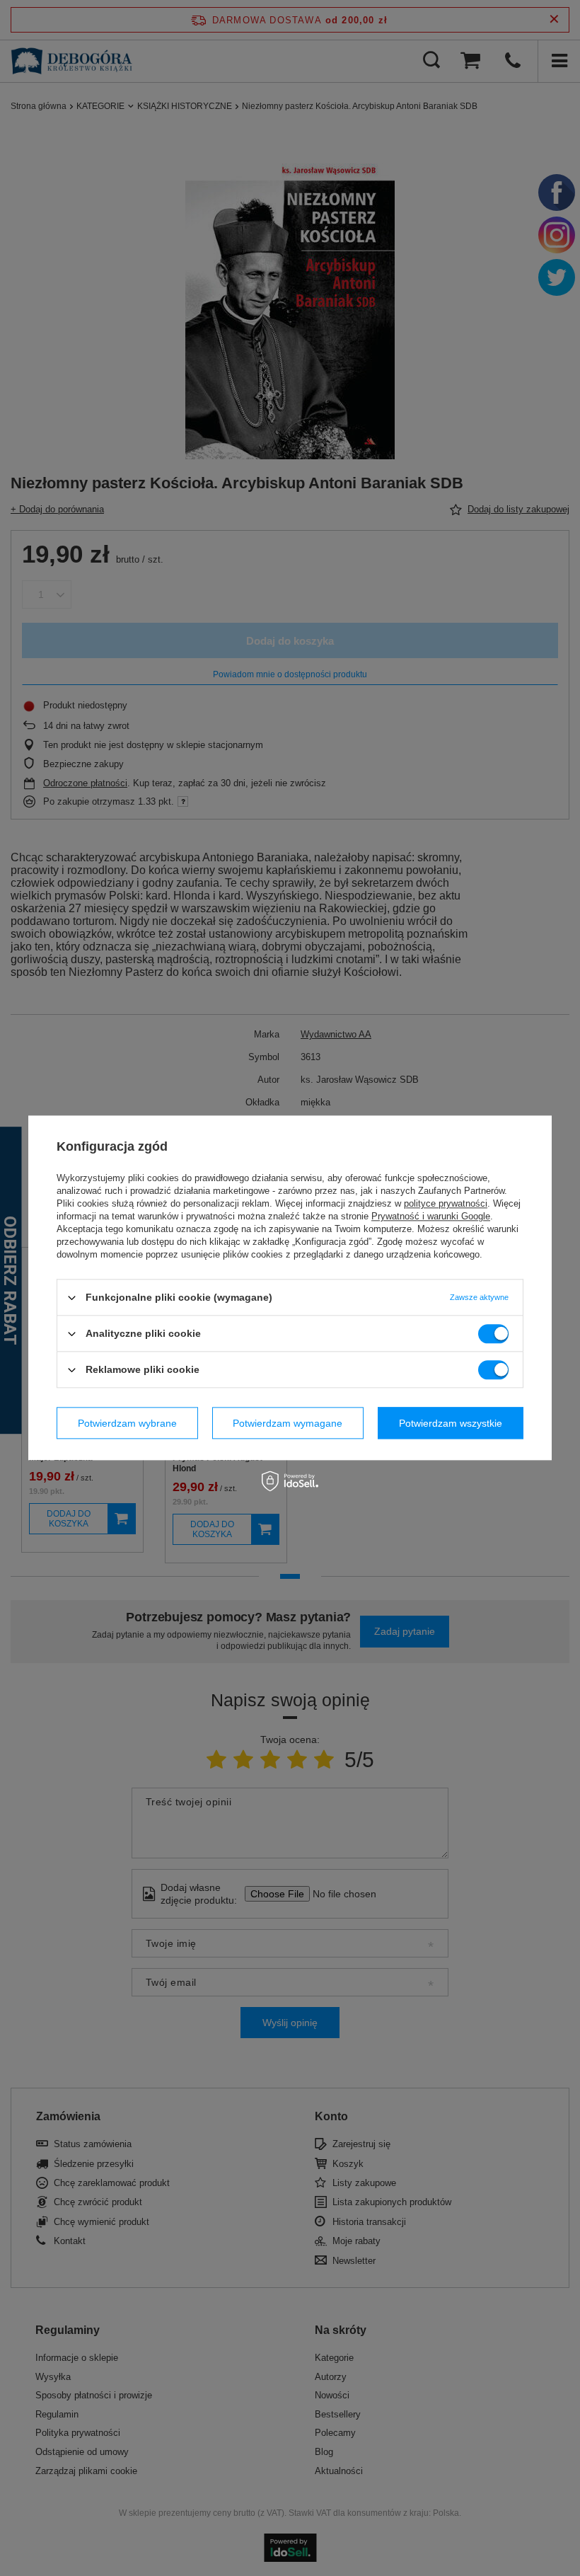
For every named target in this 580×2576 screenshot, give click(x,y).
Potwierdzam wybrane (127, 1423)
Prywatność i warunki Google (431, 1216)
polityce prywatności (446, 1203)
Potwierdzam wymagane (288, 1423)
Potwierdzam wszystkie (451, 1423)
